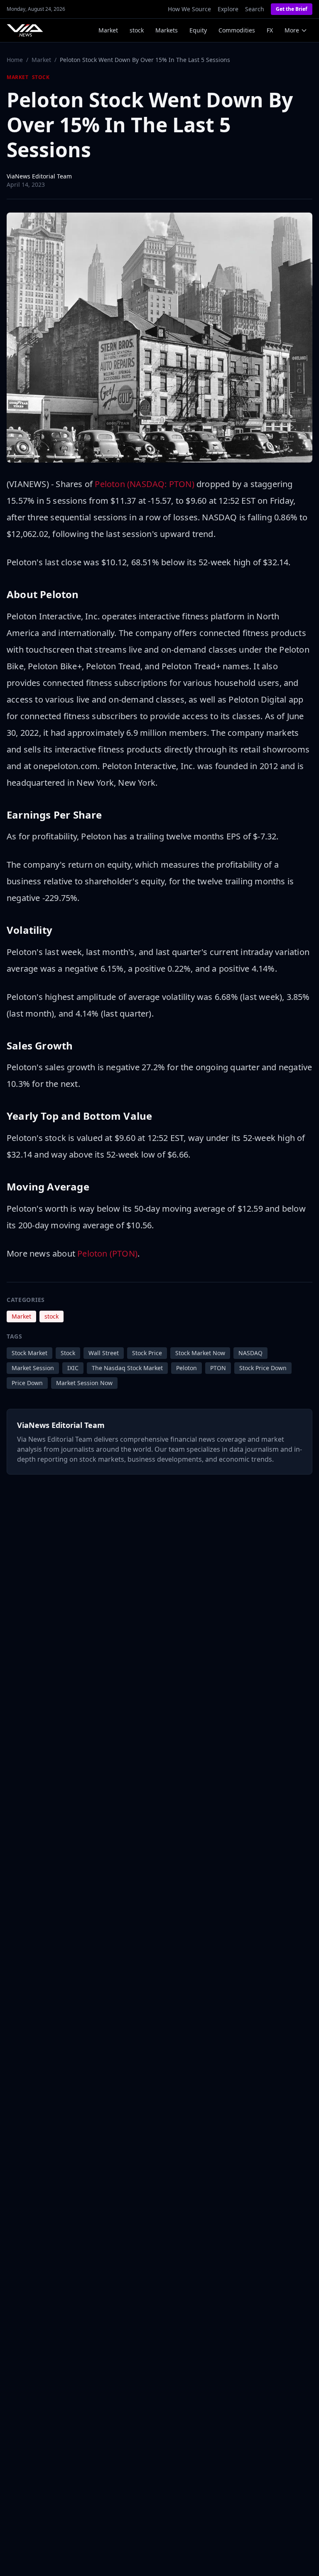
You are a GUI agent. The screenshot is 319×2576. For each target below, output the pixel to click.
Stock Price (147, 1353)
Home (15, 60)
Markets (167, 30)
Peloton (186, 1368)
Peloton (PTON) (107, 1253)
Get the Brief (292, 9)
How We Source (189, 9)
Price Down (27, 1383)
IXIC (73, 1368)
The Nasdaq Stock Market (127, 1368)
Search (255, 9)
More (292, 30)
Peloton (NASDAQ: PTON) (144, 484)
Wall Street (104, 1353)
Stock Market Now (200, 1353)
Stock (68, 1353)
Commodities (237, 30)
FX (270, 30)
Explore (228, 9)
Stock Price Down (263, 1368)
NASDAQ (250, 1353)
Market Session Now (84, 1383)
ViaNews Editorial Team (39, 176)
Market (108, 30)
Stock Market (29, 1353)
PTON (218, 1368)
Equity (198, 30)
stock (137, 30)
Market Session (33, 1368)
